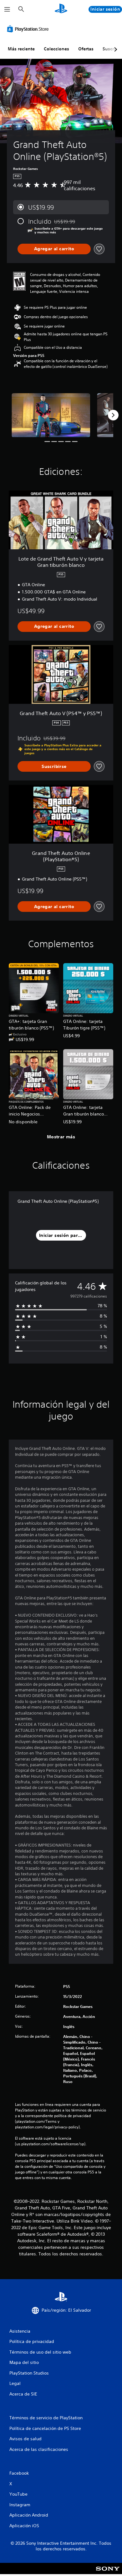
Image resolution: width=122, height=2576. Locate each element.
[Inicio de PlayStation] (61, 9)
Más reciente (21, 49)
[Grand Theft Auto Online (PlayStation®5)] (51, 415)
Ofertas (86, 49)
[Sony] (108, 2573)
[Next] (113, 415)
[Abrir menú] (7, 9)
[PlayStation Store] (29, 29)
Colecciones (56, 49)
